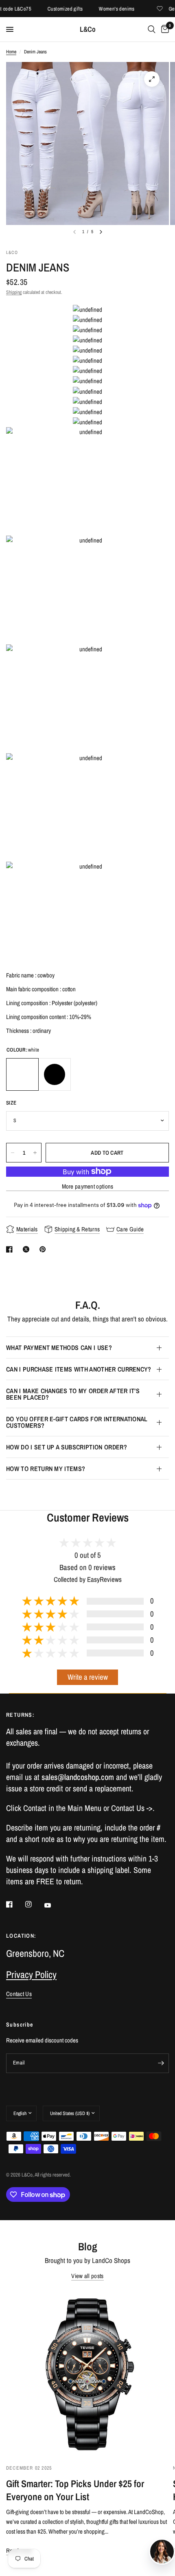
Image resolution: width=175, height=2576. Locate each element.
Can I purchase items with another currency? (79, 1369)
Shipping (14, 292)
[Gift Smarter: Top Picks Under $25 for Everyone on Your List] (87, 2373)
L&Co (88, 29)
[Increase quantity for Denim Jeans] (35, 1153)
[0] (164, 29)
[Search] (152, 29)
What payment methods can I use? (59, 1348)
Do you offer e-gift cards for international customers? (77, 1422)
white (22, 1074)
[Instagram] (34, 1904)
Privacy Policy (31, 1974)
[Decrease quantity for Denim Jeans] (13, 1153)
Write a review (88, 1677)
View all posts (87, 2276)
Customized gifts (52, 9)
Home (11, 52)
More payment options (88, 1186)
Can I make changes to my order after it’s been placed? (73, 1394)
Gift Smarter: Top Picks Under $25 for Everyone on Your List (75, 2490)
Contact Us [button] (19, 1994)
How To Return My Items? (46, 1469)
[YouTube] (53, 1906)
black (55, 1074)
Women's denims (104, 9)
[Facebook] (15, 1904)
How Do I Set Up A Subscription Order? (67, 1447)
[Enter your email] (161, 2063)
